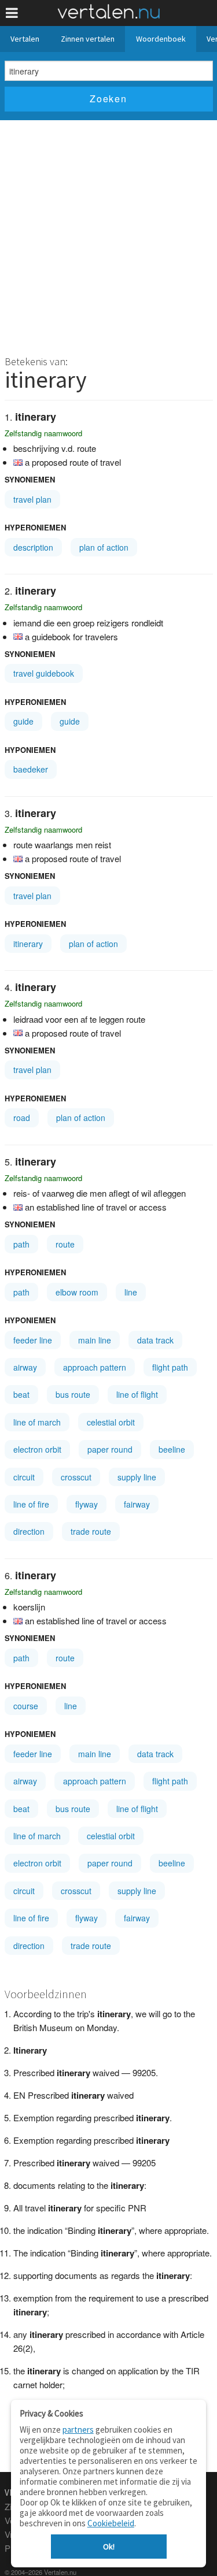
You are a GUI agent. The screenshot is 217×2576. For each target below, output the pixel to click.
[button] (12, 13)
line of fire (31, 1504)
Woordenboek (161, 39)
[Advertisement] (108, 234)
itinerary (28, 944)
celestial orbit (111, 1422)
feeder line (33, 1340)
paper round (110, 1449)
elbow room (77, 1292)
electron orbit (37, 1449)
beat (21, 1394)
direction (29, 1531)
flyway (87, 1504)
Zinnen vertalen (88, 39)
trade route (91, 1531)
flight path (170, 1367)
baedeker (31, 769)
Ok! (109, 2547)
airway (25, 1367)
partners (78, 2430)
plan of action (104, 547)
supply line (137, 1477)
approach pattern (95, 1367)
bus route (73, 1394)
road (22, 1118)
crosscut (76, 1477)
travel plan (32, 499)
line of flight (137, 1394)
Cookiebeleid (111, 2523)
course (26, 1706)
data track (155, 1340)
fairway (137, 1504)
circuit (24, 1477)
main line (95, 1340)
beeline (172, 1449)
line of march (37, 1422)
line (131, 1292)
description (33, 547)
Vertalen (25, 39)
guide (23, 721)
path (21, 1244)
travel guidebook (44, 673)
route (65, 1244)
